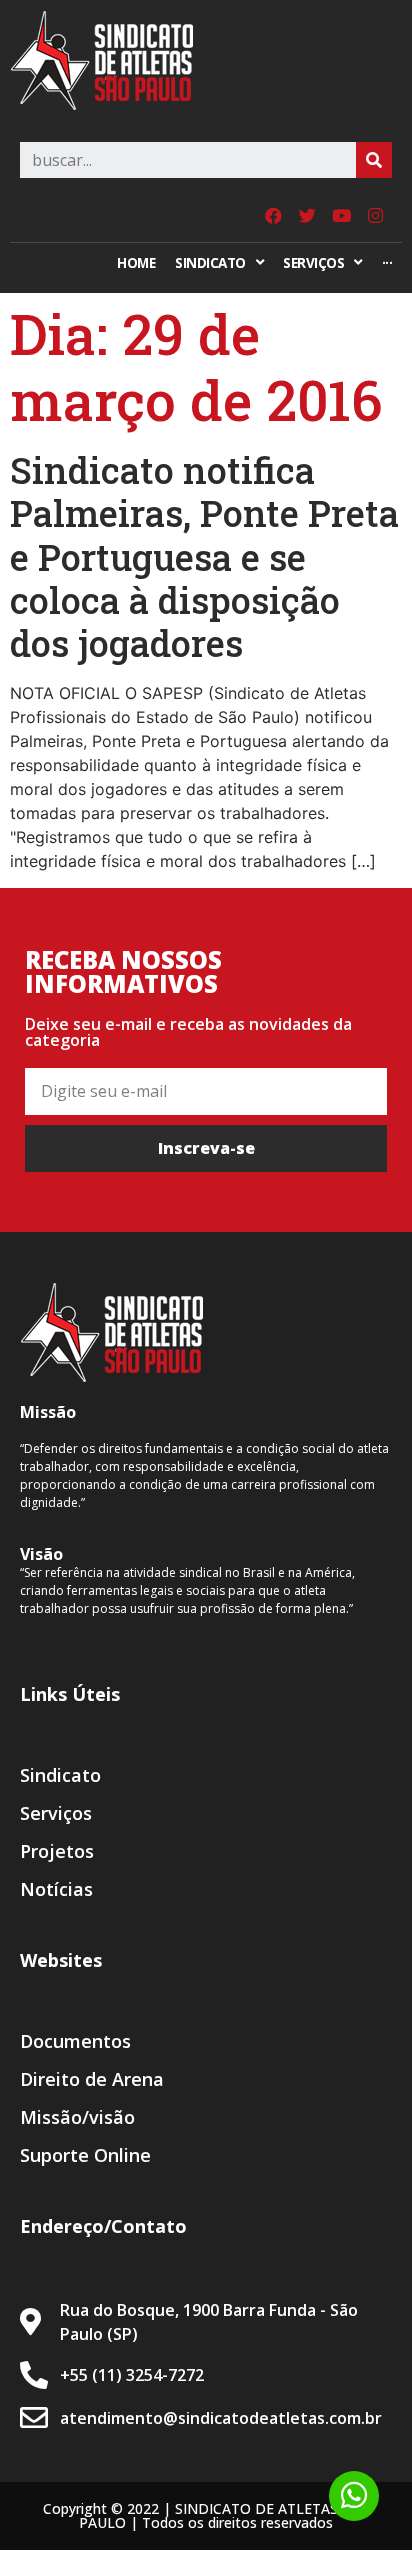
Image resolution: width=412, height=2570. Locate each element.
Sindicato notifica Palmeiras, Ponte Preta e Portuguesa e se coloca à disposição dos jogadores (204, 556)
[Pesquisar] (374, 160)
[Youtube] (341, 215)
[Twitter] (307, 215)
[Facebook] (273, 215)
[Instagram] (375, 215)
